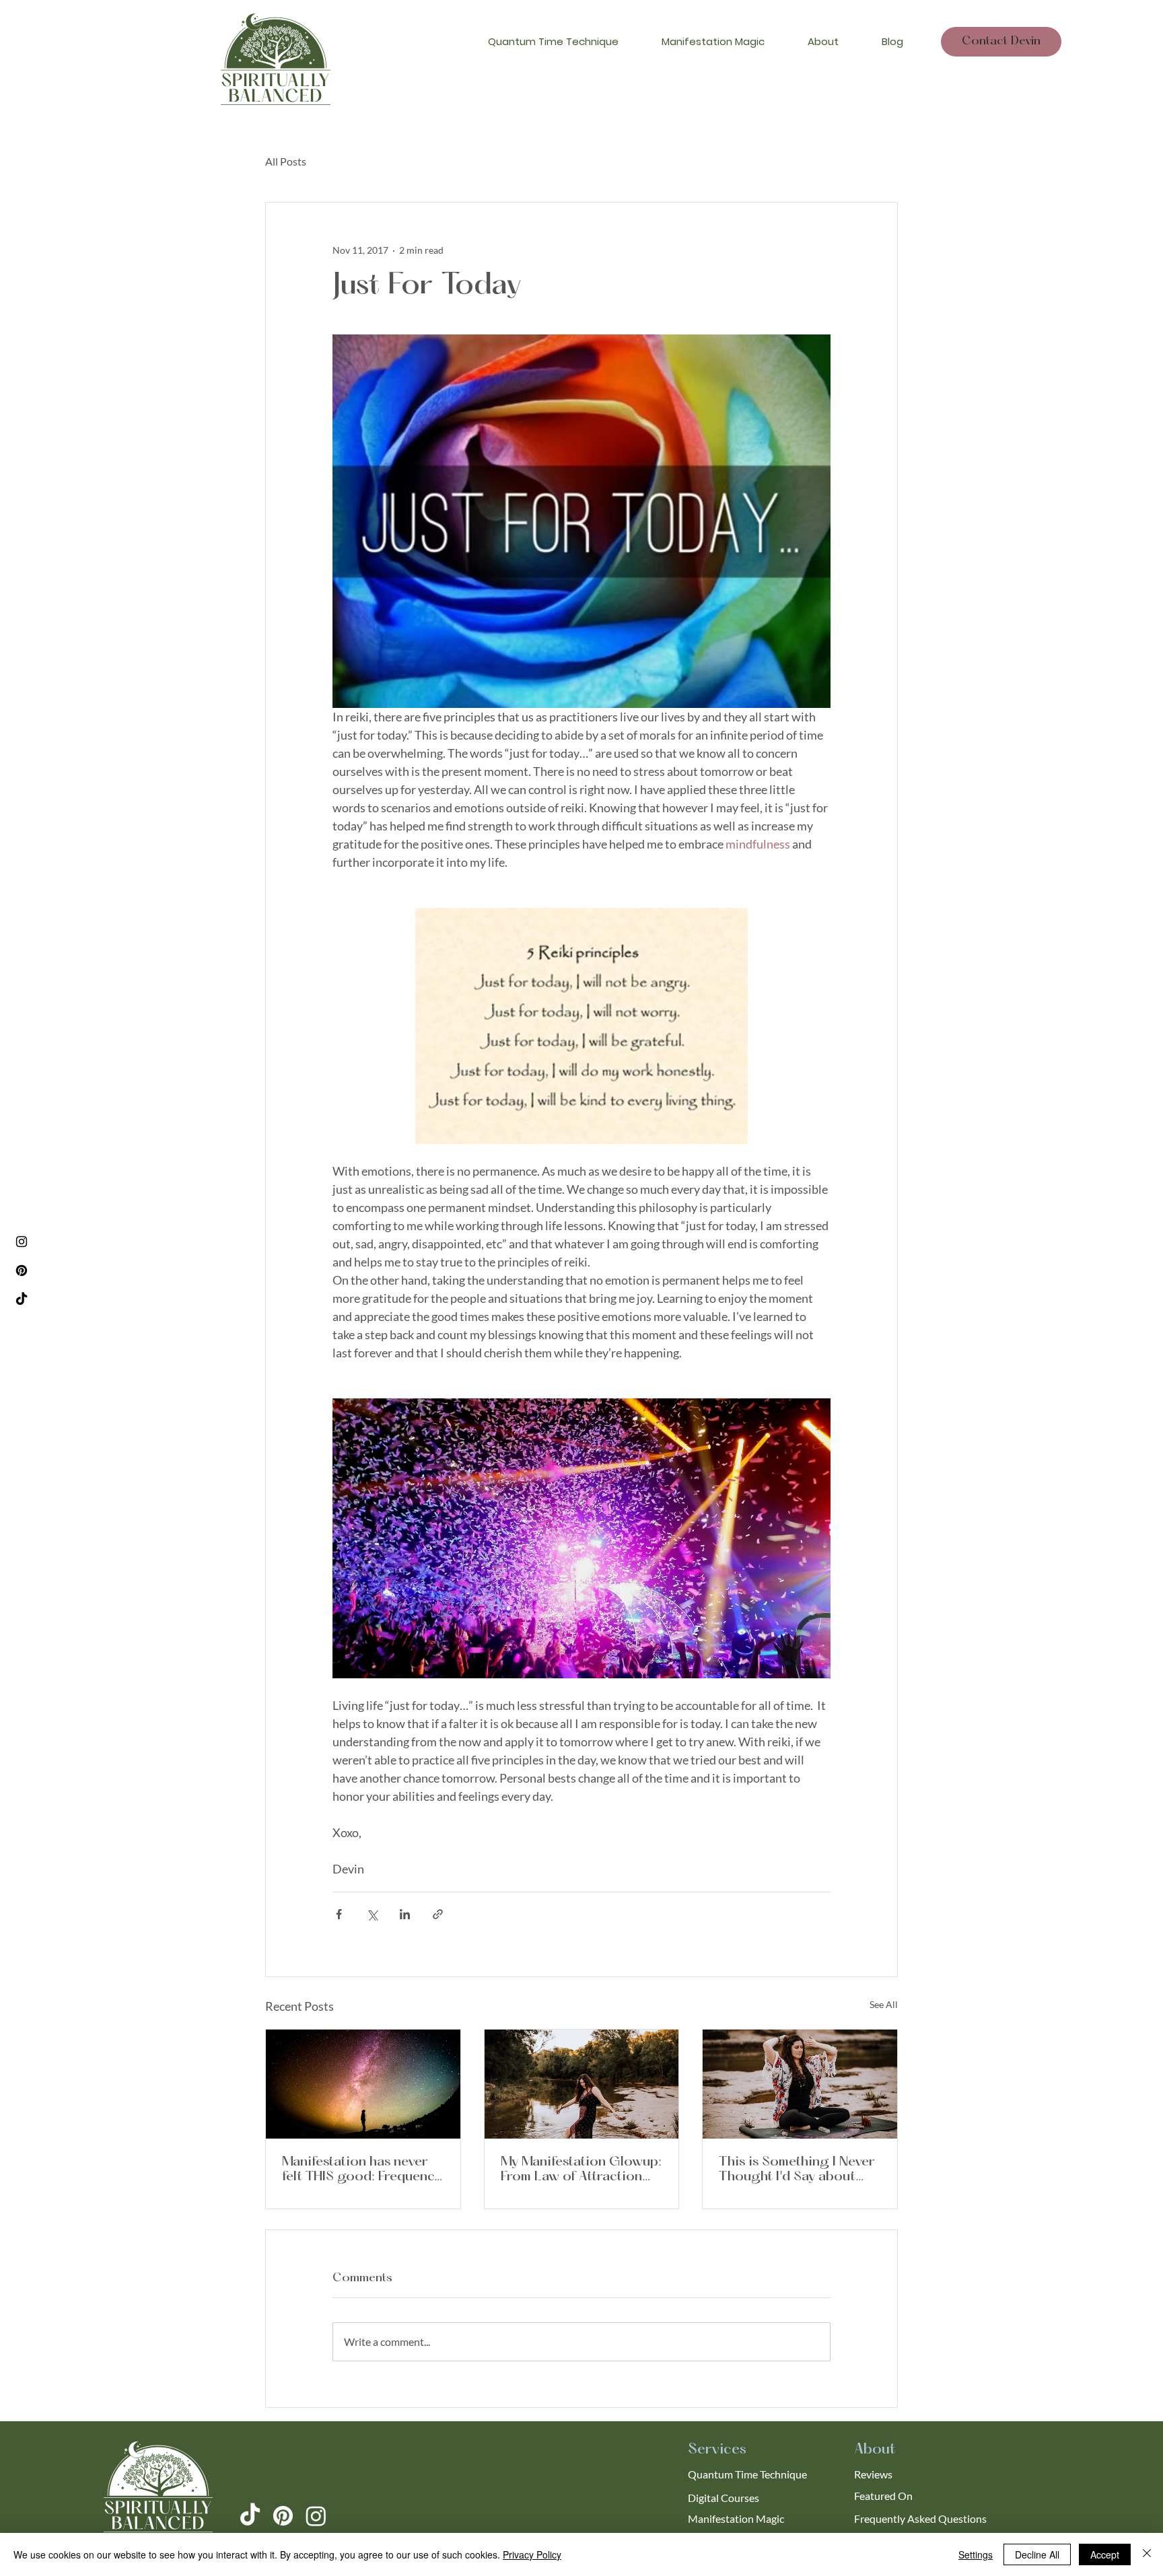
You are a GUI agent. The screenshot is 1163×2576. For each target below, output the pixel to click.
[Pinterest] (22, 1271)
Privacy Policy (532, 2554)
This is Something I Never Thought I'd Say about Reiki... (797, 2170)
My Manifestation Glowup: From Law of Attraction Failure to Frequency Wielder (581, 2170)
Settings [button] (976, 2554)
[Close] (1147, 2554)
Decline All (1037, 2554)
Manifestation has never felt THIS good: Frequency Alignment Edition (361, 2170)
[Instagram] (22, 1242)
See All (884, 2004)
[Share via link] (438, 1914)
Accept (1105, 2554)
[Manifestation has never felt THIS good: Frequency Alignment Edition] (363, 2084)
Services (717, 2450)
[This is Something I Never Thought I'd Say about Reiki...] (800, 2084)
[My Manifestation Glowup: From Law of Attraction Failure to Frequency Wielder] (582, 2084)
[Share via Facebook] (339, 1914)
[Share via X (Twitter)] (372, 1914)
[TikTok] (22, 1299)
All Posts (286, 161)
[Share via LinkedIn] (405, 1914)
